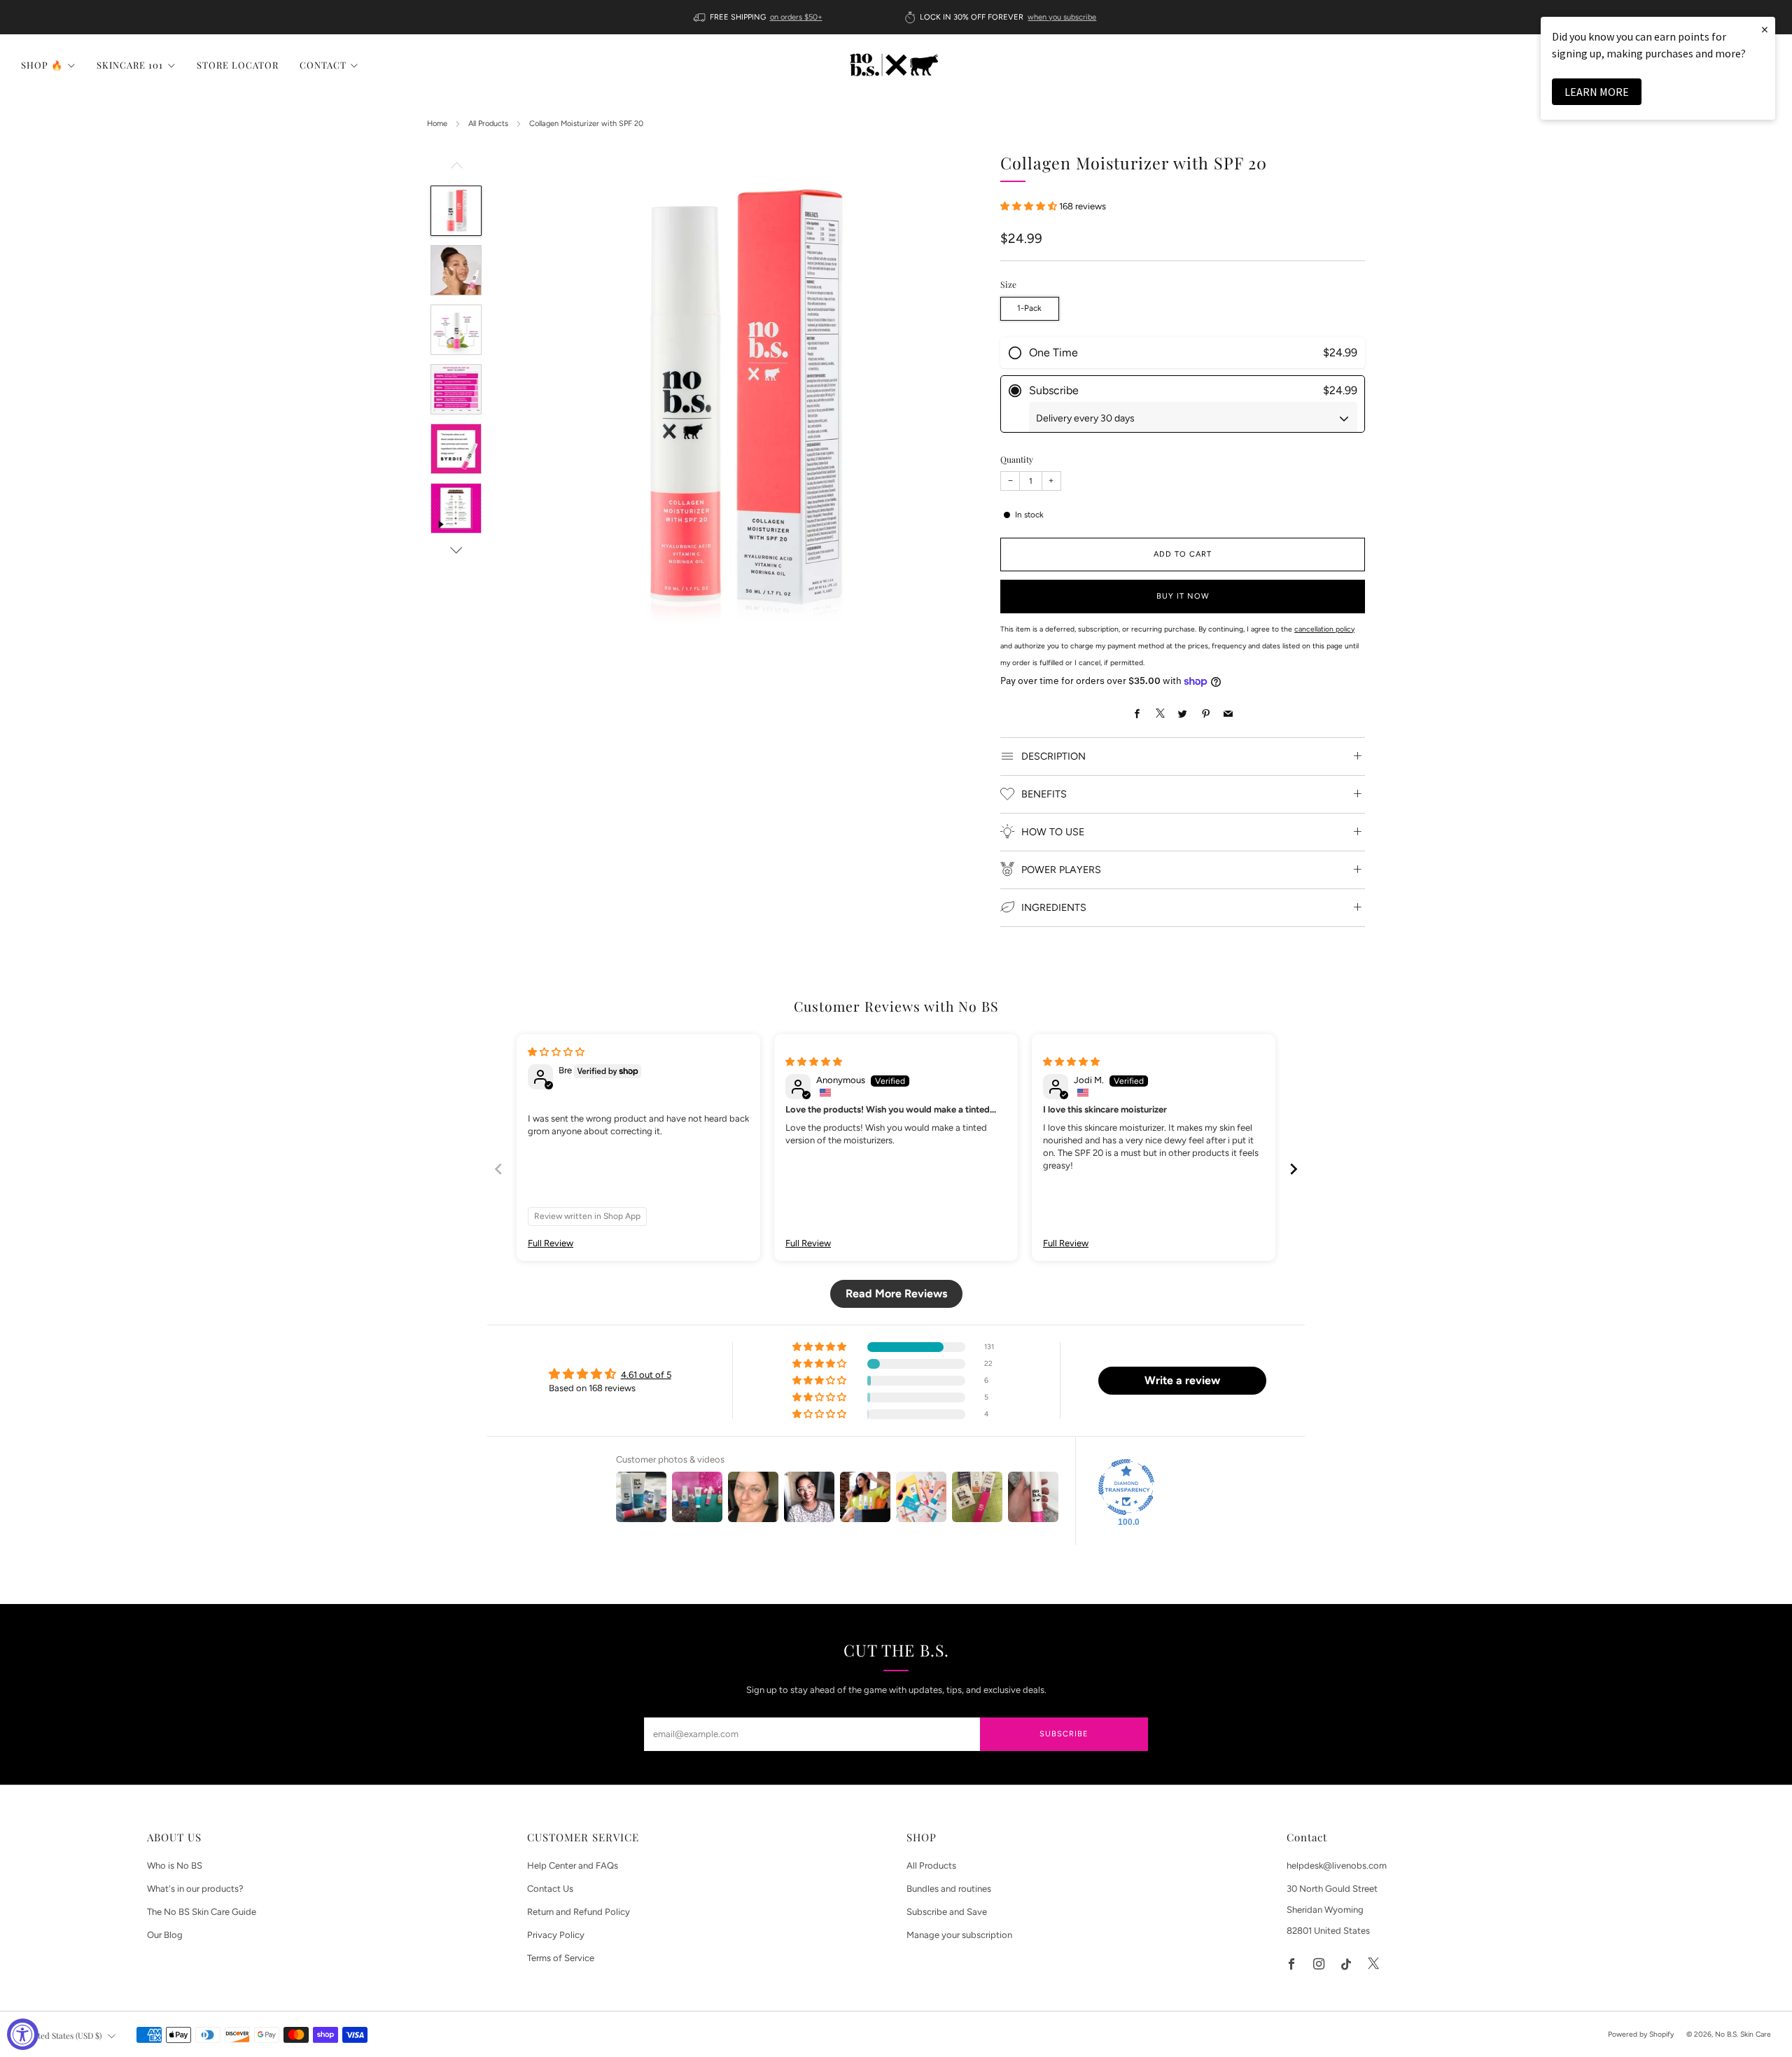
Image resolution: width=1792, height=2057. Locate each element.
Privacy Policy (556, 1935)
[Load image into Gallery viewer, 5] (456, 449)
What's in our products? (195, 1889)
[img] (556, 1052)
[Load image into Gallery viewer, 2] (456, 270)
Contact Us (550, 1889)
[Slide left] (456, 169)
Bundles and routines (949, 1889)
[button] (1030, 205)
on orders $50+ (796, 17)
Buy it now (1183, 596)
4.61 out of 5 (646, 1375)
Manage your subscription (959, 1935)
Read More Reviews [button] (896, 1294)
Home (437, 124)
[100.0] (1126, 1487)
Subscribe (1064, 1734)
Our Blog (165, 1935)
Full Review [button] (551, 1243)
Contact (323, 65)
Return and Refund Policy (579, 1912)
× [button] (1765, 29)
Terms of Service (561, 1958)
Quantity (1017, 459)
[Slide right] (456, 550)
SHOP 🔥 (42, 65)
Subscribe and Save (947, 1912)
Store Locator (238, 65)
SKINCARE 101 (130, 65)
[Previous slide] (498, 1169)
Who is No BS (175, 1866)
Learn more (1597, 92)
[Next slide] (1294, 1169)
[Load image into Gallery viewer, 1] (456, 211)
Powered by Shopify (1641, 2034)
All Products (488, 124)
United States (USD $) (63, 2035)
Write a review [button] (1182, 1380)
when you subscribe (1062, 17)
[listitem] (759, 17)
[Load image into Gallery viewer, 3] (456, 330)
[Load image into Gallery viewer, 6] (456, 508)
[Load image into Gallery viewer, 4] (456, 389)
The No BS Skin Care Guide (202, 1912)
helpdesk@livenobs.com (1337, 1866)
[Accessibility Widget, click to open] (23, 2034)
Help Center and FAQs (573, 1866)
